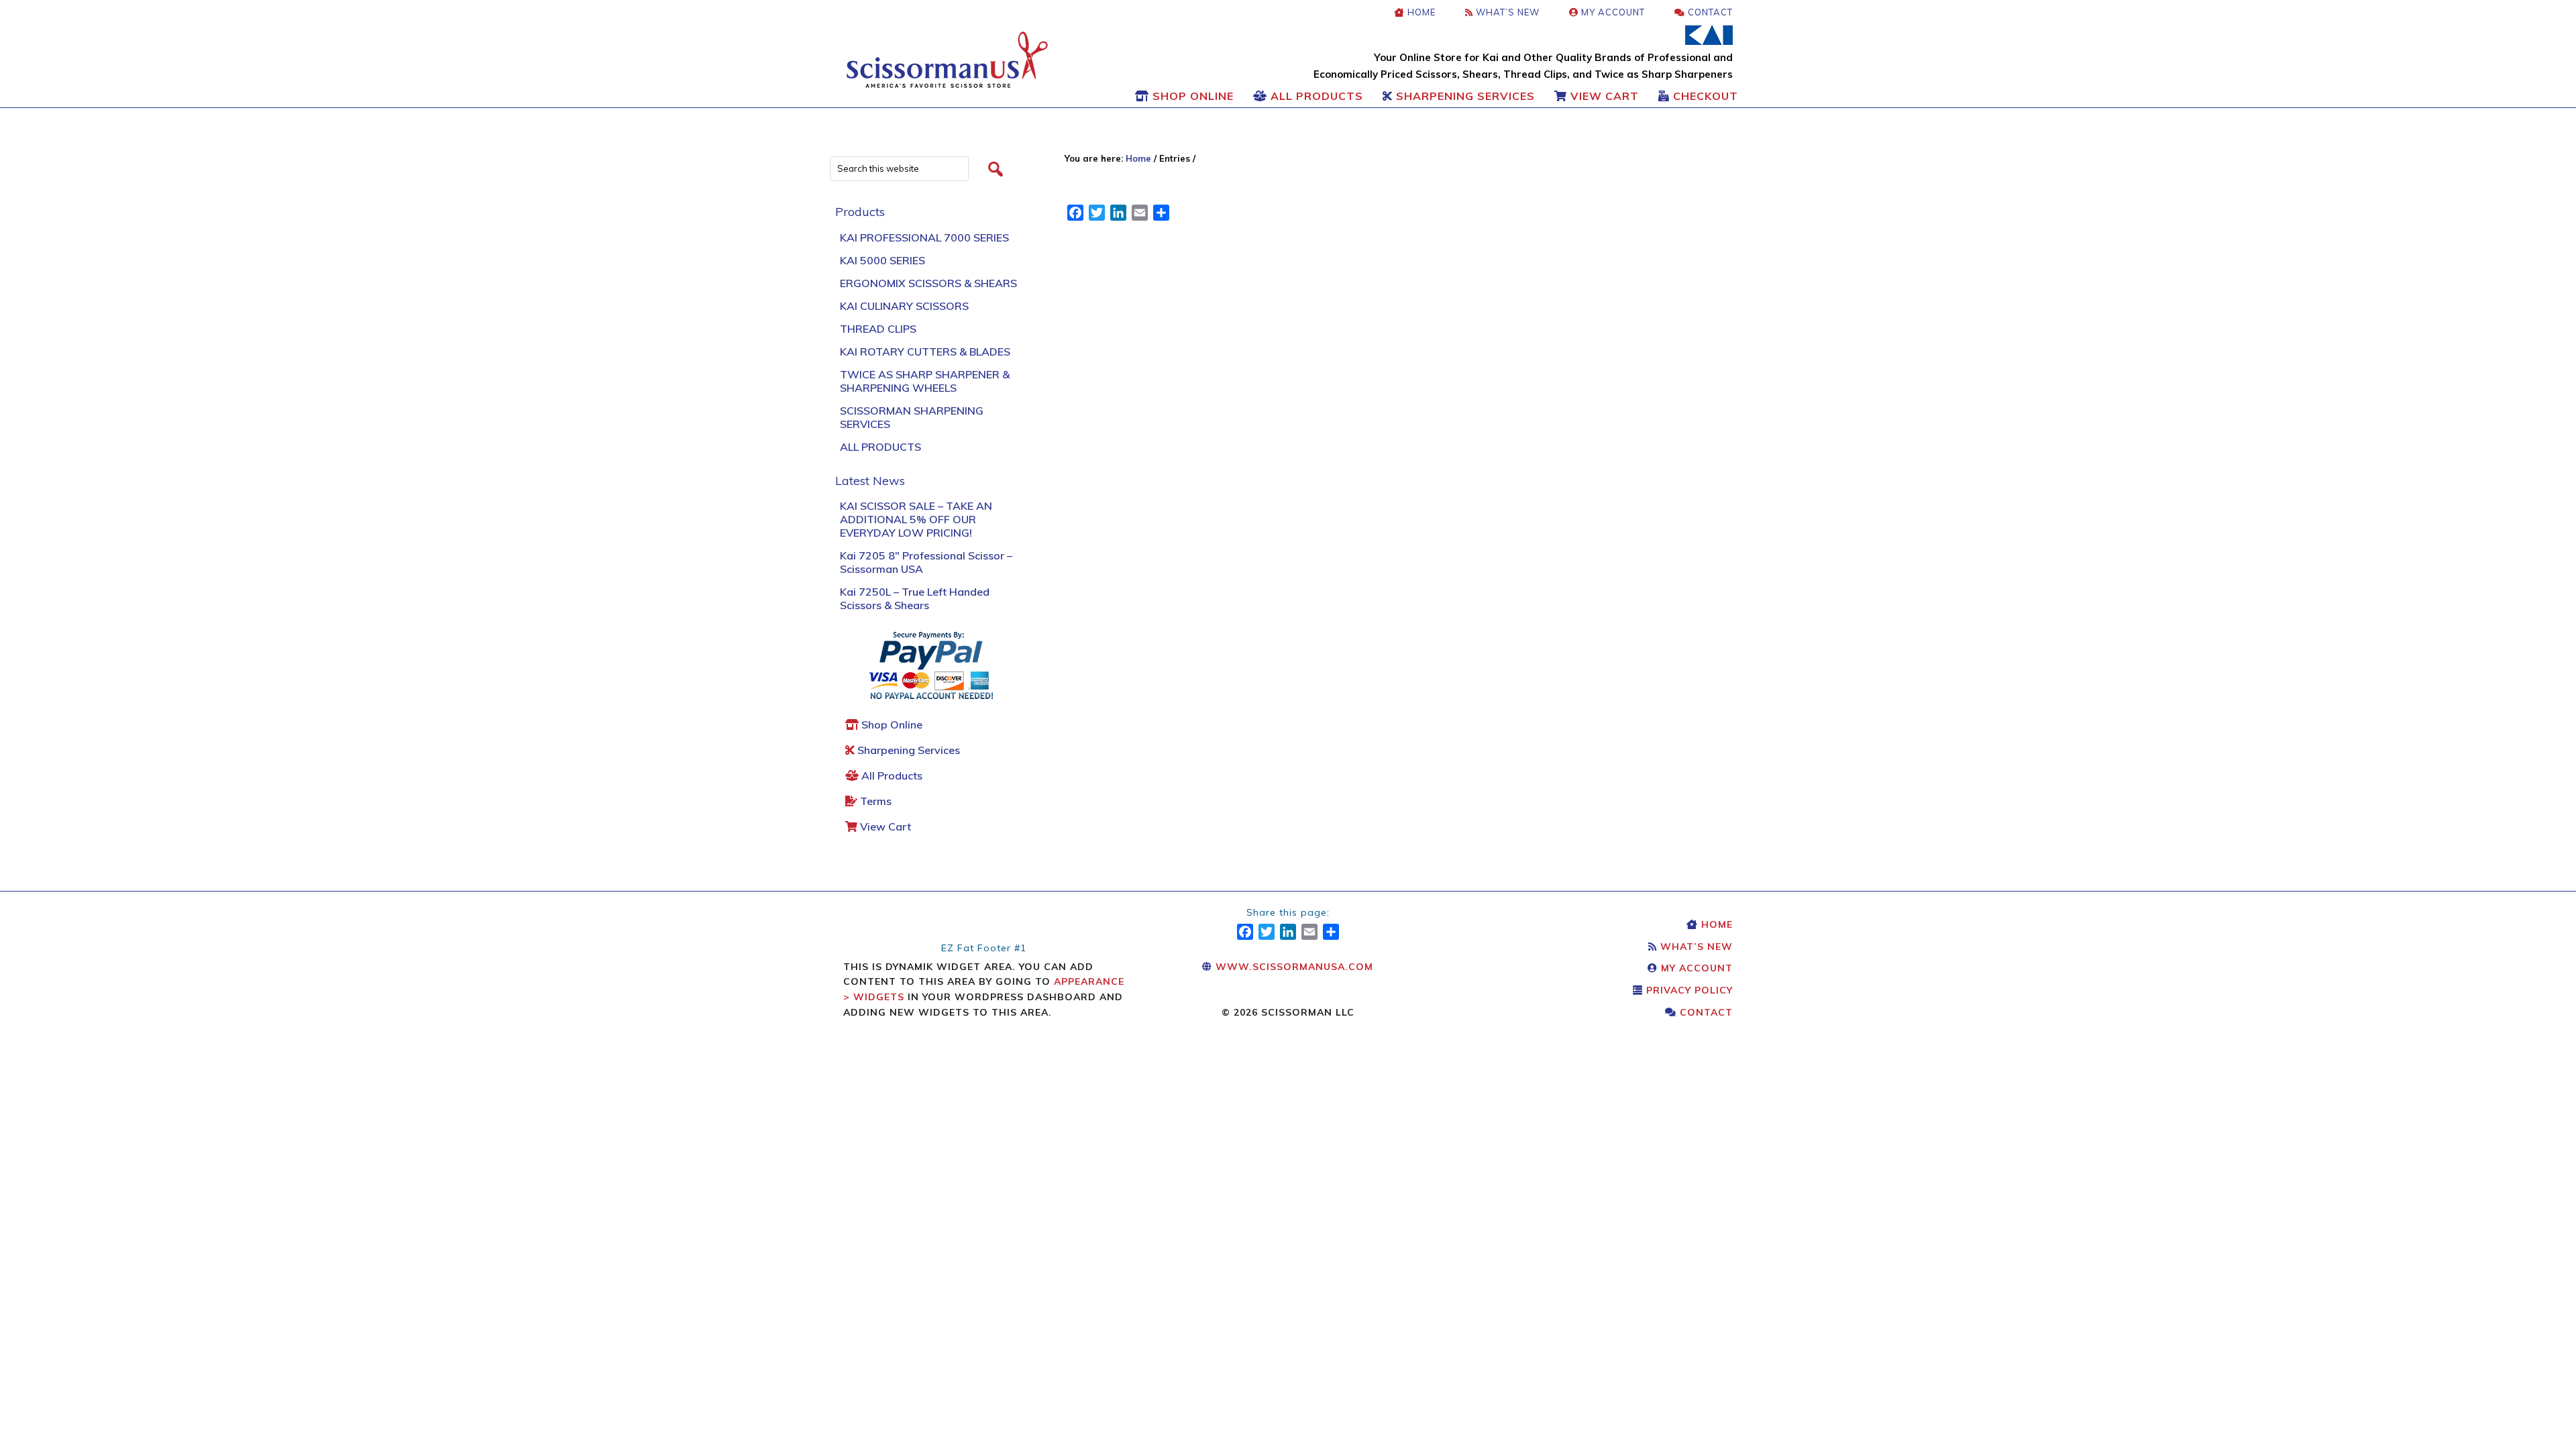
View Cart (884, 826)
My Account (1695, 968)
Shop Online (891, 724)
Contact (1705, 1012)
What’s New (1695, 947)
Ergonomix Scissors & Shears (928, 283)
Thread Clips (878, 329)
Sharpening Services (907, 750)
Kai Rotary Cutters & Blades (925, 352)
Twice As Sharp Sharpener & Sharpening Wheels (925, 381)
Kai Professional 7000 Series (924, 237)
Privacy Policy (1688, 990)
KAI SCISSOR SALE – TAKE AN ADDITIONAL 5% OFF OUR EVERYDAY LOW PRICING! (916, 519)
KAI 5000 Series (882, 260)
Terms (874, 801)
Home (1715, 924)
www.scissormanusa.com (1293, 967)
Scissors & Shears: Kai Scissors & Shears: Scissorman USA (947, 60)
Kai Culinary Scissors (904, 306)
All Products (880, 447)
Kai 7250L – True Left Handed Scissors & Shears (915, 598)
